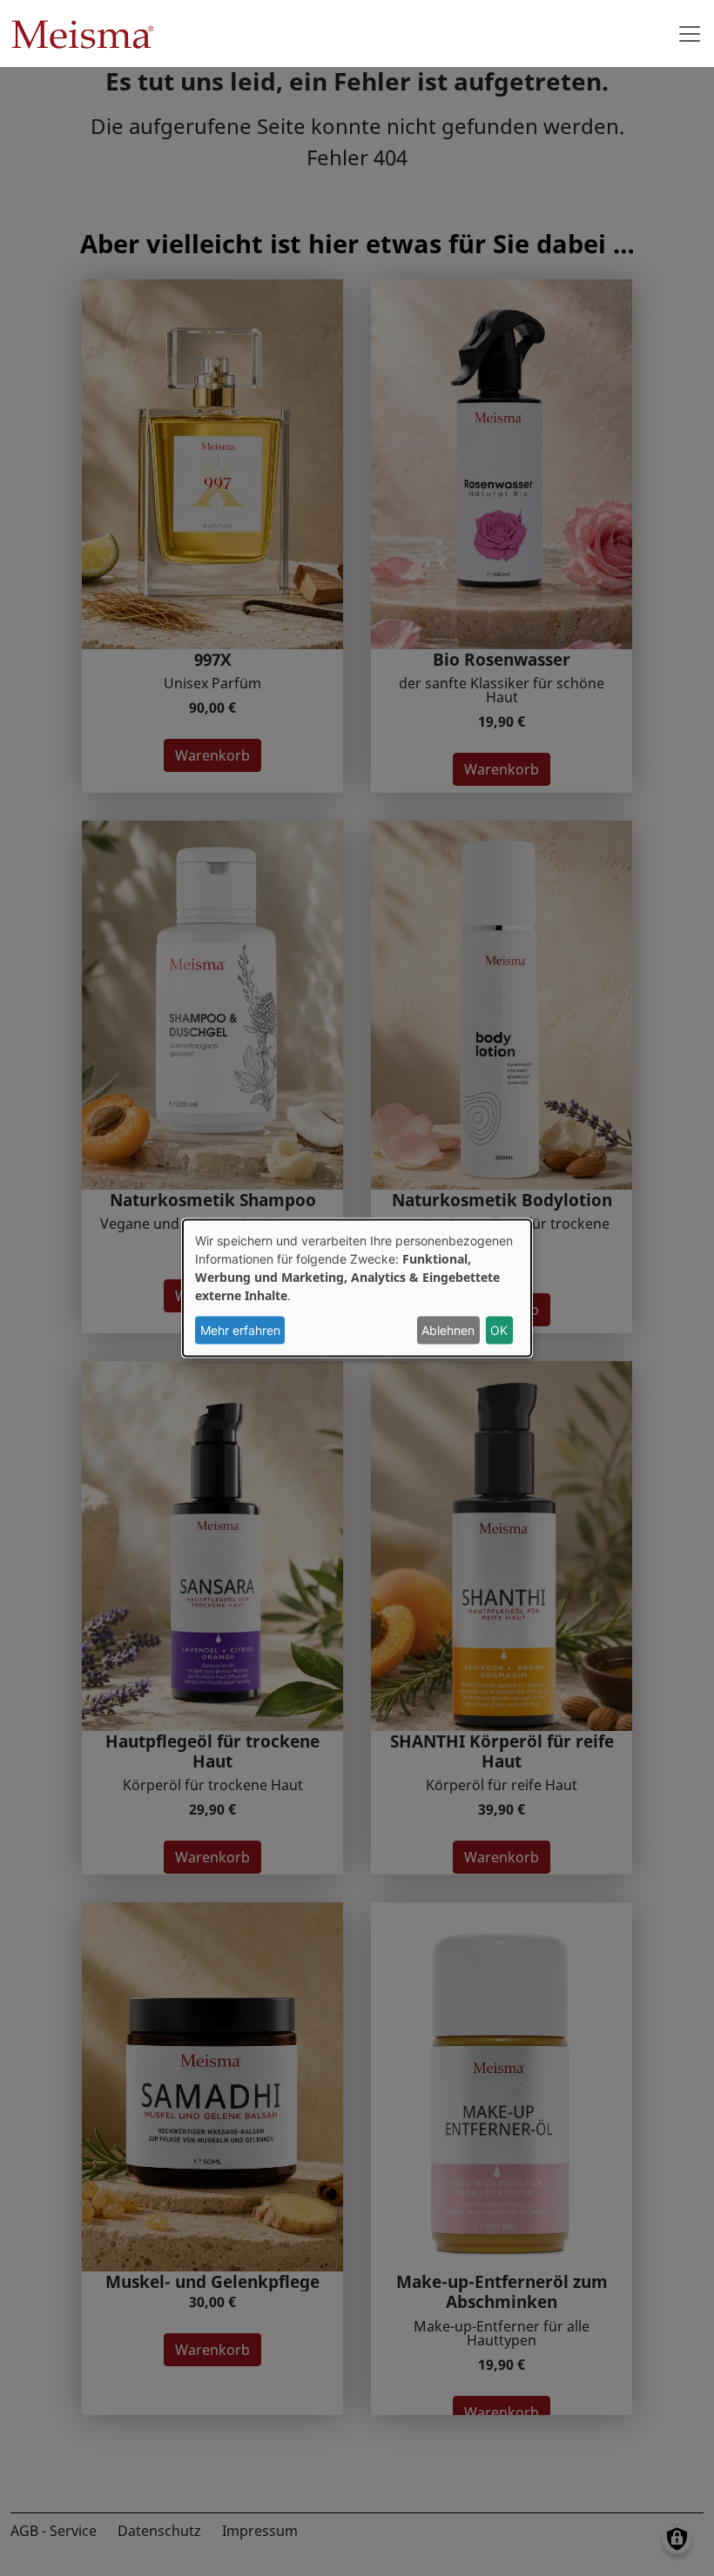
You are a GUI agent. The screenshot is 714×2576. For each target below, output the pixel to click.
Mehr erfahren (240, 1330)
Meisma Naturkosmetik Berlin (89, 34)
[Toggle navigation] (690, 34)
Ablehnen (448, 1330)
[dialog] (357, 1288)
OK (499, 1330)
